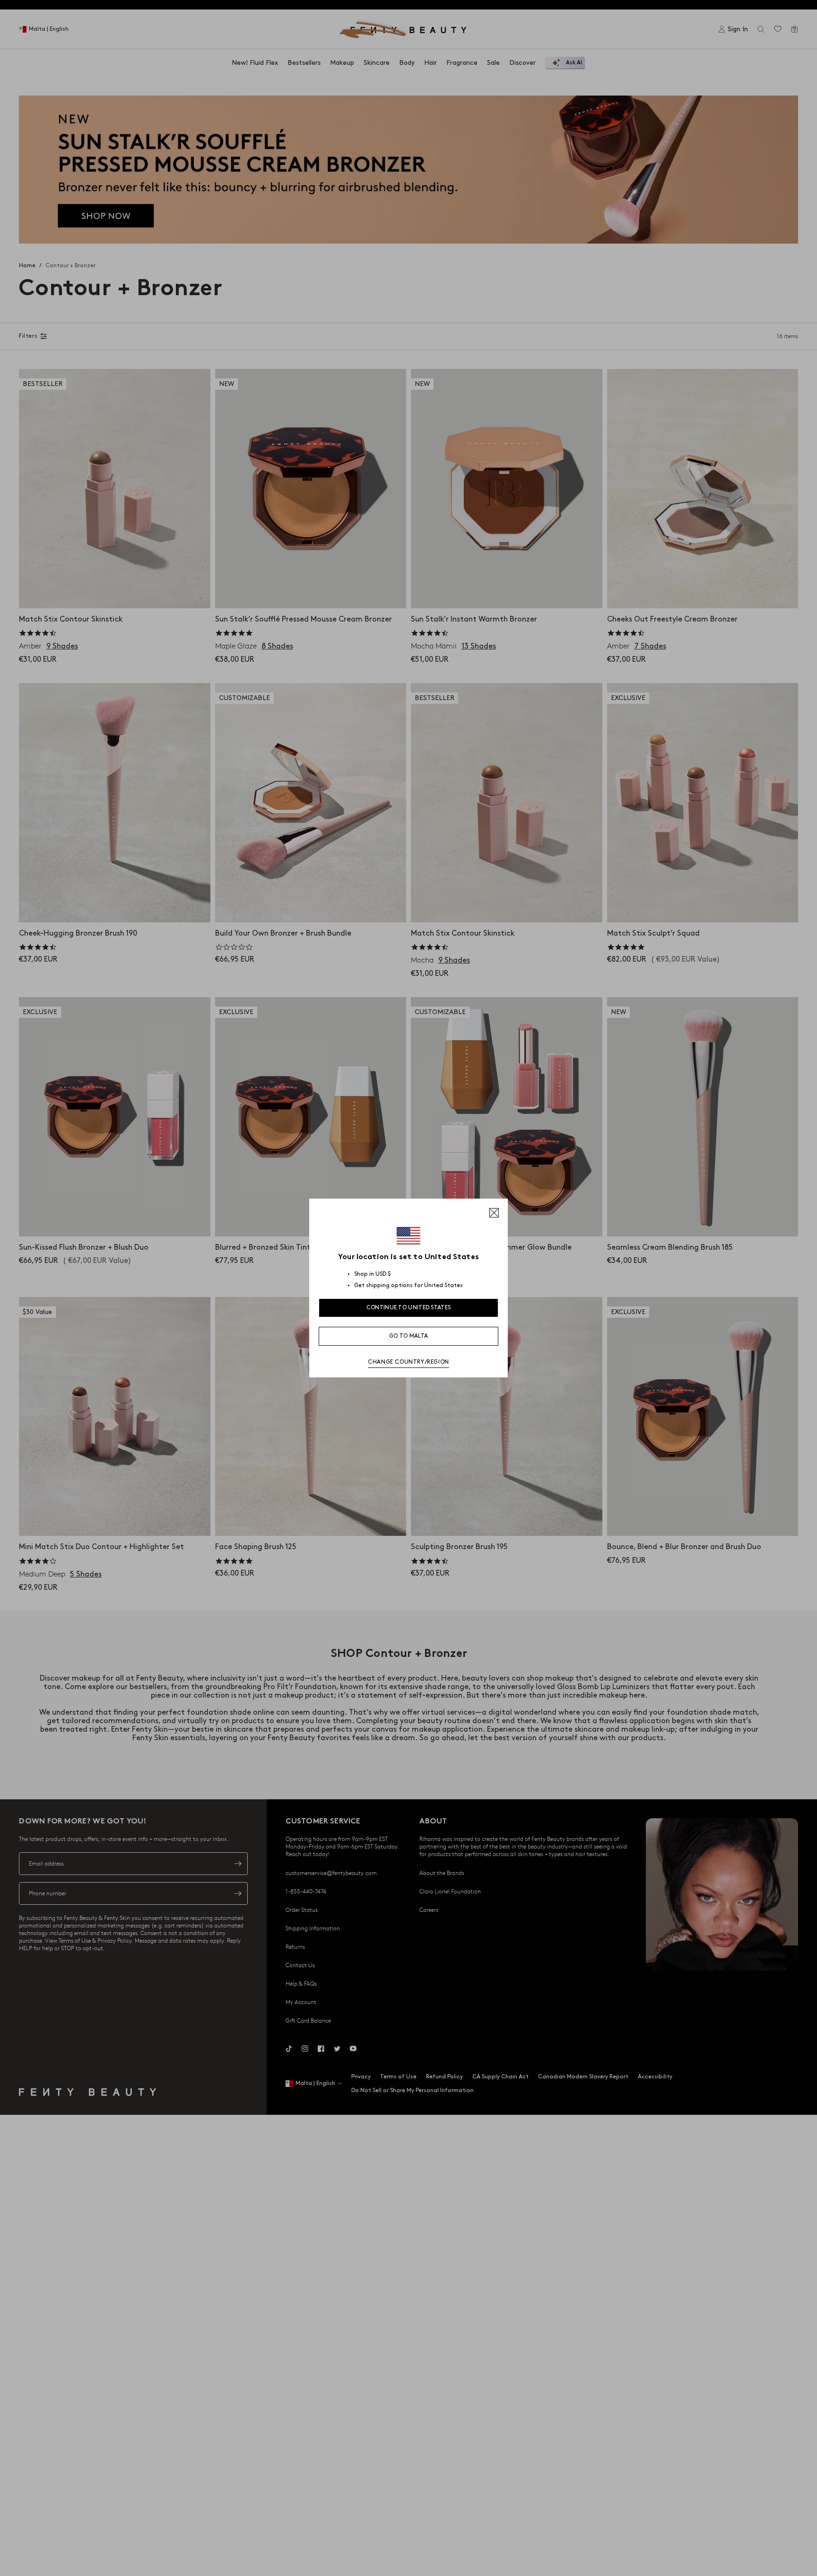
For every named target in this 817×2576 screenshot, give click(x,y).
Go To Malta (408, 1336)
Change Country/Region (408, 1362)
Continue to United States (409, 1308)
